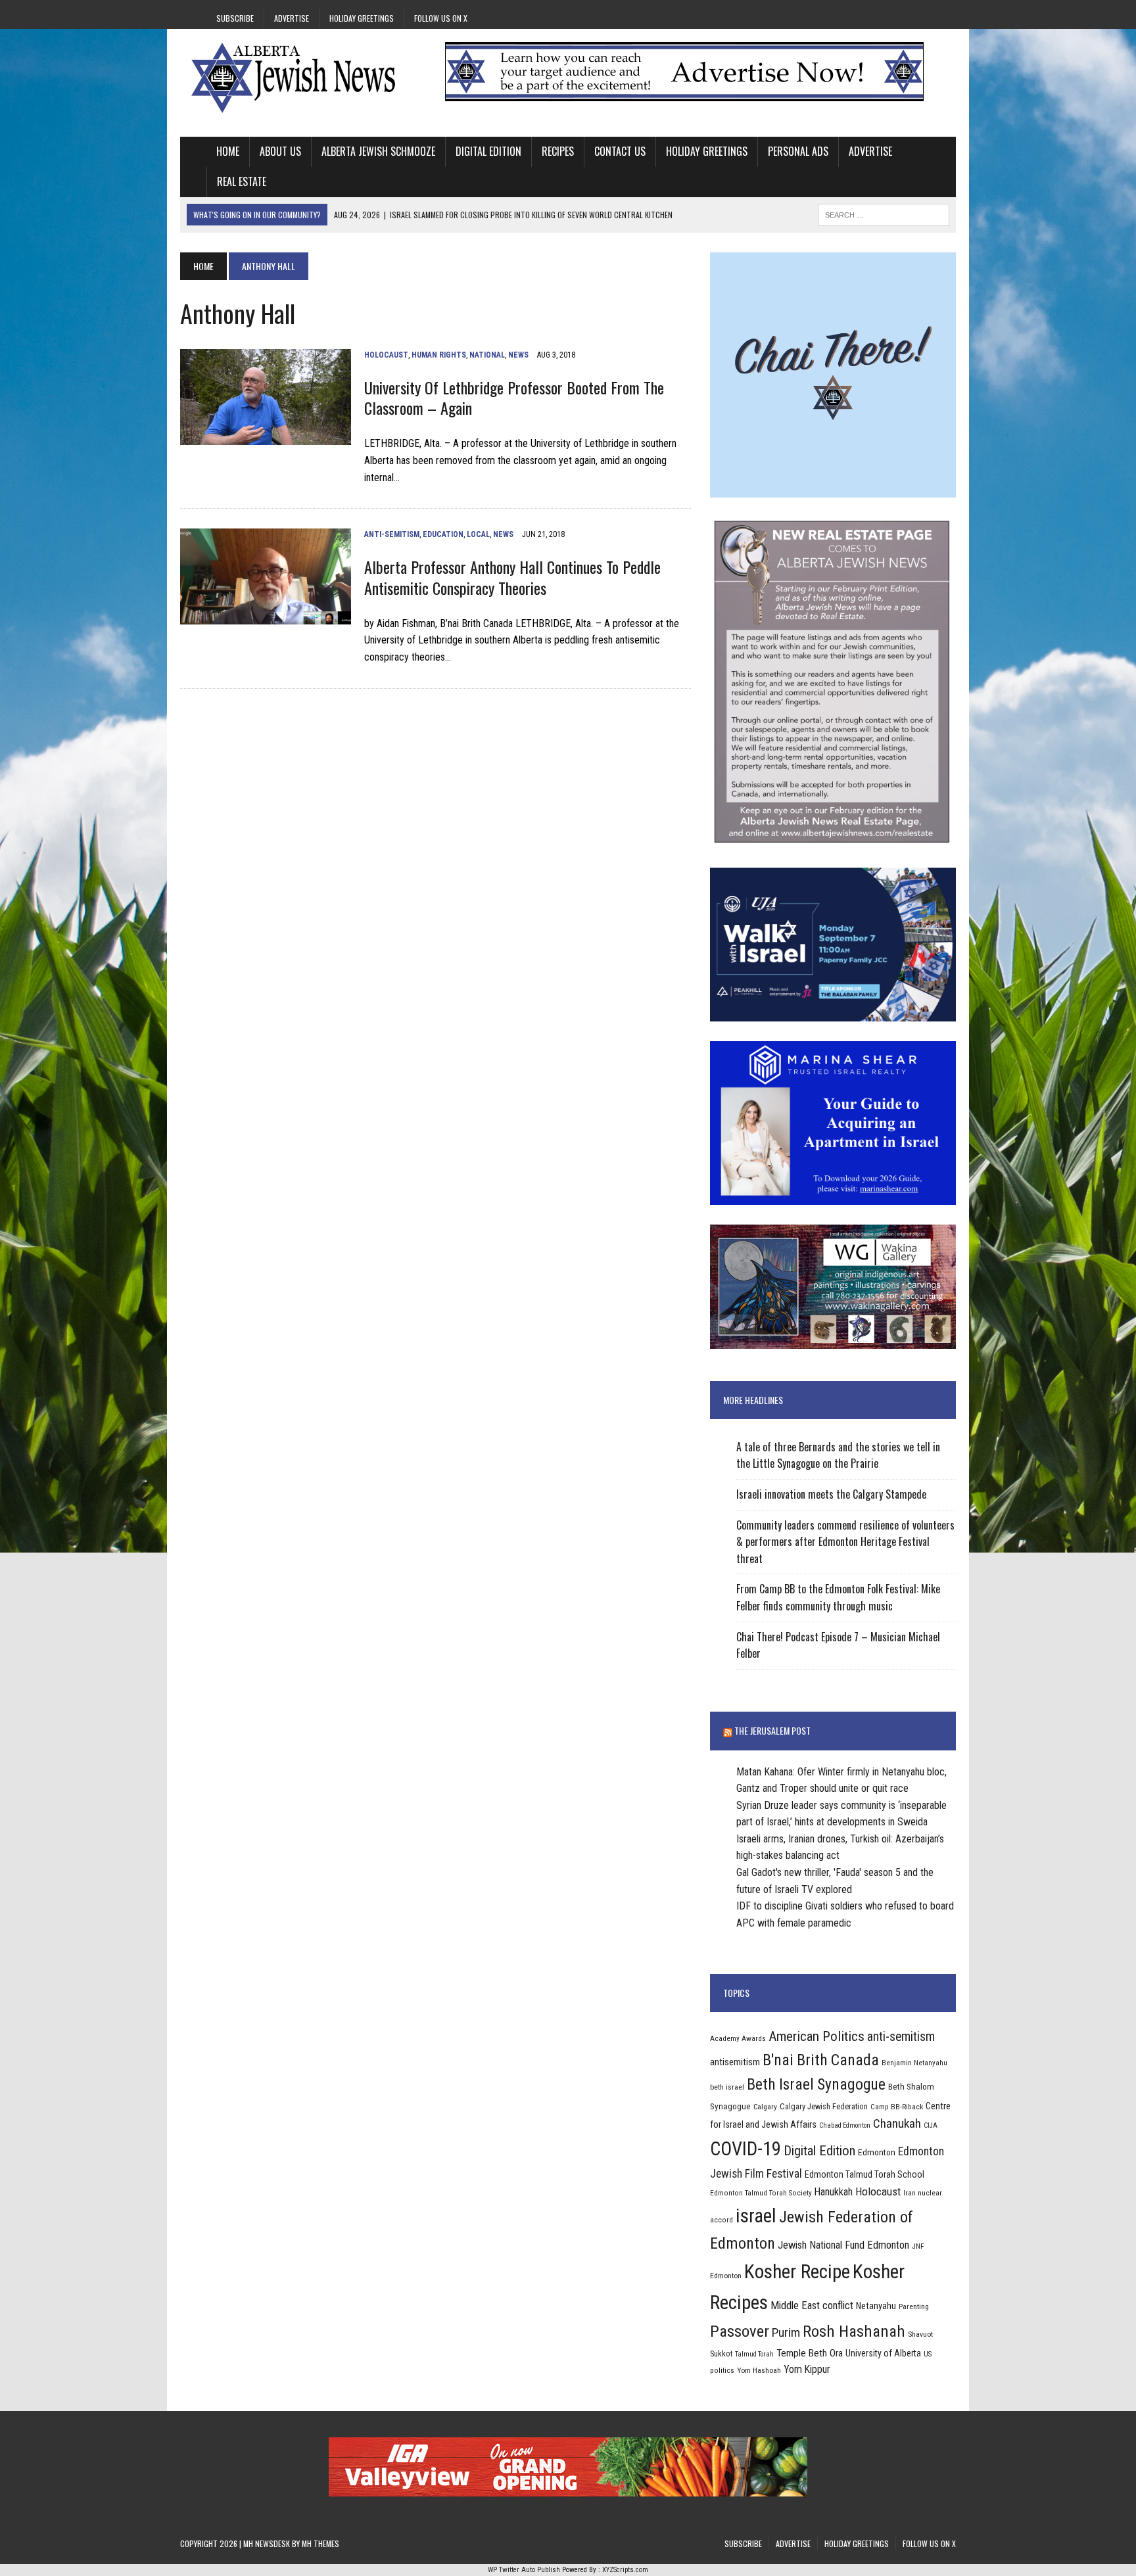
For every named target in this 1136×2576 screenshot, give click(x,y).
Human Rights (439, 355)
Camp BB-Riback (897, 2107)
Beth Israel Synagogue (816, 2084)
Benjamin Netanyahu (914, 2063)
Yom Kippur (807, 2369)
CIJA (931, 2125)
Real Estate (242, 181)
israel (756, 2216)
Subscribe (235, 18)
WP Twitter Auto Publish (524, 2570)
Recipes (558, 151)
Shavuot (920, 2334)
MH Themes (320, 2543)
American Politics (816, 2036)
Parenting (914, 2307)
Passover (740, 2331)
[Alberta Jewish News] (303, 78)
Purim (786, 2332)
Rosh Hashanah (854, 2331)
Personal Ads (798, 151)
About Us (280, 151)
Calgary (765, 2107)
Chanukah (897, 2123)
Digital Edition (488, 151)
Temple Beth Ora (810, 2353)
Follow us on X (441, 18)
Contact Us (620, 151)
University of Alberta (883, 2353)
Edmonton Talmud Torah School (864, 2174)
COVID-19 (745, 2149)
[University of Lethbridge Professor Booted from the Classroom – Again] (266, 437)
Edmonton (877, 2152)
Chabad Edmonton (845, 2125)
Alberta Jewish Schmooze (378, 151)
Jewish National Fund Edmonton (843, 2245)
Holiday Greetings (362, 18)
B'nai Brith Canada (821, 2060)
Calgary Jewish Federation (824, 2106)
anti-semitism (901, 2037)
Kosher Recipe (797, 2272)
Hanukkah (834, 2192)
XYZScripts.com (625, 2570)
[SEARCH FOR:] (884, 213)
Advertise (292, 18)
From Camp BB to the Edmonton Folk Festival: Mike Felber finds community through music (838, 1597)
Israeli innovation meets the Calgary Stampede (831, 1494)
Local (478, 534)
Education (443, 534)
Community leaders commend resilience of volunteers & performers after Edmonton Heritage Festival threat (845, 1542)
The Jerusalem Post (772, 1730)
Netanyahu (876, 2306)
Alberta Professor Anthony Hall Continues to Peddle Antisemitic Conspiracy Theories (512, 577)
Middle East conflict (812, 2306)
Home (228, 151)
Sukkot (721, 2354)
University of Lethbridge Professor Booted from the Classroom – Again (514, 397)
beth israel (727, 2087)
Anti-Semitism (392, 534)
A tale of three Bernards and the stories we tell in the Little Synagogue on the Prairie (838, 1455)
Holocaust (386, 355)
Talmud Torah (754, 2354)
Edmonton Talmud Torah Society (761, 2193)
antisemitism (735, 2062)
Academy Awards (738, 2038)
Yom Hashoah (759, 2370)
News (518, 355)
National (487, 355)
